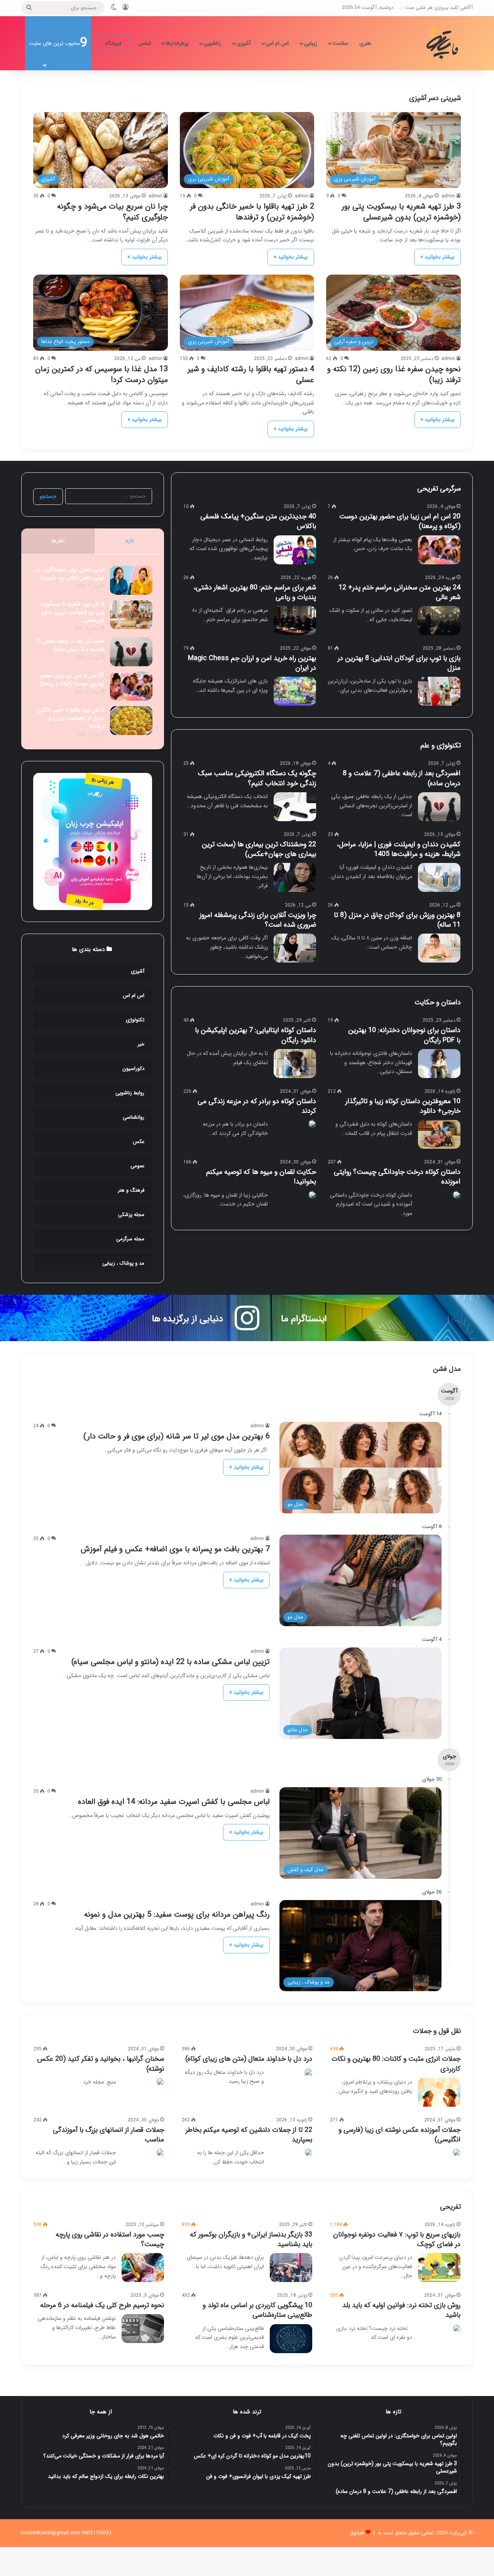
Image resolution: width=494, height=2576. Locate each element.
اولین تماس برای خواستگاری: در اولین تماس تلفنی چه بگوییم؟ (70, 574)
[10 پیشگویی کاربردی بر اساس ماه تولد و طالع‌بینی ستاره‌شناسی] (291, 2339)
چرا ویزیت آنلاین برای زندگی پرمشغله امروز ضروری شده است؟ (258, 920)
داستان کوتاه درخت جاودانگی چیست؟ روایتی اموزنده (397, 1177)
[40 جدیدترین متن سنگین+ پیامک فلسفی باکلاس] (295, 550)
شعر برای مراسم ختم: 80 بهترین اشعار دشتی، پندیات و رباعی (255, 592)
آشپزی (244, 43)
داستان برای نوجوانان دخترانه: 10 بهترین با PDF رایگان (404, 1035)
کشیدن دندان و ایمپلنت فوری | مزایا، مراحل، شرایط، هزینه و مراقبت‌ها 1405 (398, 849)
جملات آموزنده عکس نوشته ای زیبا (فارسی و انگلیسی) (399, 2135)
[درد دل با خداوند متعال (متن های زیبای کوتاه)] (308, 2073)
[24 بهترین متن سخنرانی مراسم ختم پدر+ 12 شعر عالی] (439, 621)
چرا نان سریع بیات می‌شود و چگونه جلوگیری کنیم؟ (113, 212)
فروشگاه (113, 43)
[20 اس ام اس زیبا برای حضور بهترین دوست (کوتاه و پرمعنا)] (439, 550)
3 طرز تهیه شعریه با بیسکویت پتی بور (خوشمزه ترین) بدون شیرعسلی (401, 212)
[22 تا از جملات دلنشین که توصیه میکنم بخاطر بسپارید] (308, 2152)
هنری (365, 43)
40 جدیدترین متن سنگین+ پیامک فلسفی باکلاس (258, 521)
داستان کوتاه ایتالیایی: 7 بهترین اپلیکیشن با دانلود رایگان (255, 1035)
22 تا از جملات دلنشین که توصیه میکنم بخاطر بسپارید (249, 2135)
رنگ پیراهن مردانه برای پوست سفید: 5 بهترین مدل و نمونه (177, 1915)
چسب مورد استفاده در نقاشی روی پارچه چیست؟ (110, 2239)
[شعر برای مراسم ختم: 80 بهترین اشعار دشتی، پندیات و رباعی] (295, 621)
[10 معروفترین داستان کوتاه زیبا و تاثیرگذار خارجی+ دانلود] (439, 1134)
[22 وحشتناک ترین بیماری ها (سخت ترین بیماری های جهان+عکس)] (295, 877)
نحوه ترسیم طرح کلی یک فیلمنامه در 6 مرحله (102, 2305)
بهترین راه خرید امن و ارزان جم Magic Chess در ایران (252, 663)
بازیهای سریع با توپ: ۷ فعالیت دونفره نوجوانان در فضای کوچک (397, 2239)
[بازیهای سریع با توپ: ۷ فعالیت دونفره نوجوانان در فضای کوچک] (439, 2268)
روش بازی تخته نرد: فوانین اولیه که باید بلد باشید (401, 2310)
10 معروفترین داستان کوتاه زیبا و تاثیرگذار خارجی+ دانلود (403, 1106)
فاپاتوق (357, 2533)
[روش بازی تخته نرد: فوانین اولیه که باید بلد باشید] (457, 2328)
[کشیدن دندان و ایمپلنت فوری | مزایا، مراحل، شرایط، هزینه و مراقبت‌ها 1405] (439, 877)
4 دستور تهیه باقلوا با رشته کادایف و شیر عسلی (251, 374)
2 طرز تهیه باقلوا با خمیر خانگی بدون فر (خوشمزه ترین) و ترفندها (252, 212)
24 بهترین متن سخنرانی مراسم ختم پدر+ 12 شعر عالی (399, 592)
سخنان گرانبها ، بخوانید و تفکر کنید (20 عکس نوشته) (101, 2064)
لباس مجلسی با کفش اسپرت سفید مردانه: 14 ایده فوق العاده (174, 1802)
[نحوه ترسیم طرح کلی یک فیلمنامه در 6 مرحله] (143, 2329)
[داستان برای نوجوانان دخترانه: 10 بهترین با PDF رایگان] (439, 1064)
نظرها (58, 541)
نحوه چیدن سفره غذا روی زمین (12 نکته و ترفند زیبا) (394, 374)
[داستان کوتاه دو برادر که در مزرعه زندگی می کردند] (312, 1124)
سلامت (340, 43)
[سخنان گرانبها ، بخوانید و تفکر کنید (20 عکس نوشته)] (160, 2082)
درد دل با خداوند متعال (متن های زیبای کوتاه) (249, 2059)
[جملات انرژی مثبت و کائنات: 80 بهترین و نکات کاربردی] (439, 2092)
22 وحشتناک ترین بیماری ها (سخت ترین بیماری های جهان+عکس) (259, 849)
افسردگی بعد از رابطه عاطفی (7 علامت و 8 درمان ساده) (402, 778)
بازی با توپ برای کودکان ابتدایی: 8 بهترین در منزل (399, 663)
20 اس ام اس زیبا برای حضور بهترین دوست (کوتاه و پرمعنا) (400, 521)
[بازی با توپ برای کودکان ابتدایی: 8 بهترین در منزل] (439, 691)
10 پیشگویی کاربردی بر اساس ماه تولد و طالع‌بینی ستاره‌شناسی (257, 2310)
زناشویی (212, 43)
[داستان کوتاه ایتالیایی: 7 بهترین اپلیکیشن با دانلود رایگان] (295, 1064)
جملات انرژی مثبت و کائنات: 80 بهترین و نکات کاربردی (396, 2064)
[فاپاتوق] (444, 43)
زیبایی (311, 43)
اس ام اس (277, 43)
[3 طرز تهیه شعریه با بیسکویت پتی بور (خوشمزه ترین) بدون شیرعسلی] (131, 615)
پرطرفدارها (177, 43)
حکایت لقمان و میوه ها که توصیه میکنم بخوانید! (261, 1177)
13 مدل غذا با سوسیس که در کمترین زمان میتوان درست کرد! (102, 374)
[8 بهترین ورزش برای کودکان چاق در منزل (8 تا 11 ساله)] (439, 948)
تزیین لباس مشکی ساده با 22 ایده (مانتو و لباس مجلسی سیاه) (171, 1662)
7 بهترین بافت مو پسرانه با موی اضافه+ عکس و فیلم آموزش (175, 1549)
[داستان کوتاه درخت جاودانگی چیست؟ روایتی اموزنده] (457, 1195)
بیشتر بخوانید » (437, 257)
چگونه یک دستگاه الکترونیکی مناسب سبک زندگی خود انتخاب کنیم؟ (257, 778)
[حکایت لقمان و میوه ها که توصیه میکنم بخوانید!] (312, 1195)
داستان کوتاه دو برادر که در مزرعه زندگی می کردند (257, 1106)
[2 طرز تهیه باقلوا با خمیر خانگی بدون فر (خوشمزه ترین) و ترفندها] (131, 721)
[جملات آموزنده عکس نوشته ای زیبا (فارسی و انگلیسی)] (457, 2152)
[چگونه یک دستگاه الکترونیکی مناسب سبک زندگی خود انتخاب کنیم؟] (295, 807)
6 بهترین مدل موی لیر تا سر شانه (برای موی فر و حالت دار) (177, 1436)
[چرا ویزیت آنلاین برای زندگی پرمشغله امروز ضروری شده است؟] (295, 948)
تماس (145, 43)
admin (448, 196)
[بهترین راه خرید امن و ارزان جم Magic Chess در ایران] (295, 691)
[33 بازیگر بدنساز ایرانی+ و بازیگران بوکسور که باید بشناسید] (291, 2268)
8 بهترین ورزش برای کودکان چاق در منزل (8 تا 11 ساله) (397, 920)
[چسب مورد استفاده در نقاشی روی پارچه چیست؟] (143, 2268)
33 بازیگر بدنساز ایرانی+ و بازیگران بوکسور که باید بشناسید (251, 2239)
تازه (130, 541)
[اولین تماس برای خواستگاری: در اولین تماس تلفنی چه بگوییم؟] (131, 580)
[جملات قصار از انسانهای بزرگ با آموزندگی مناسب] (160, 2152)
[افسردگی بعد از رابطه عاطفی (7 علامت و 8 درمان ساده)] (439, 807)
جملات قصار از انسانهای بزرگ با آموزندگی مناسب (108, 2135)
